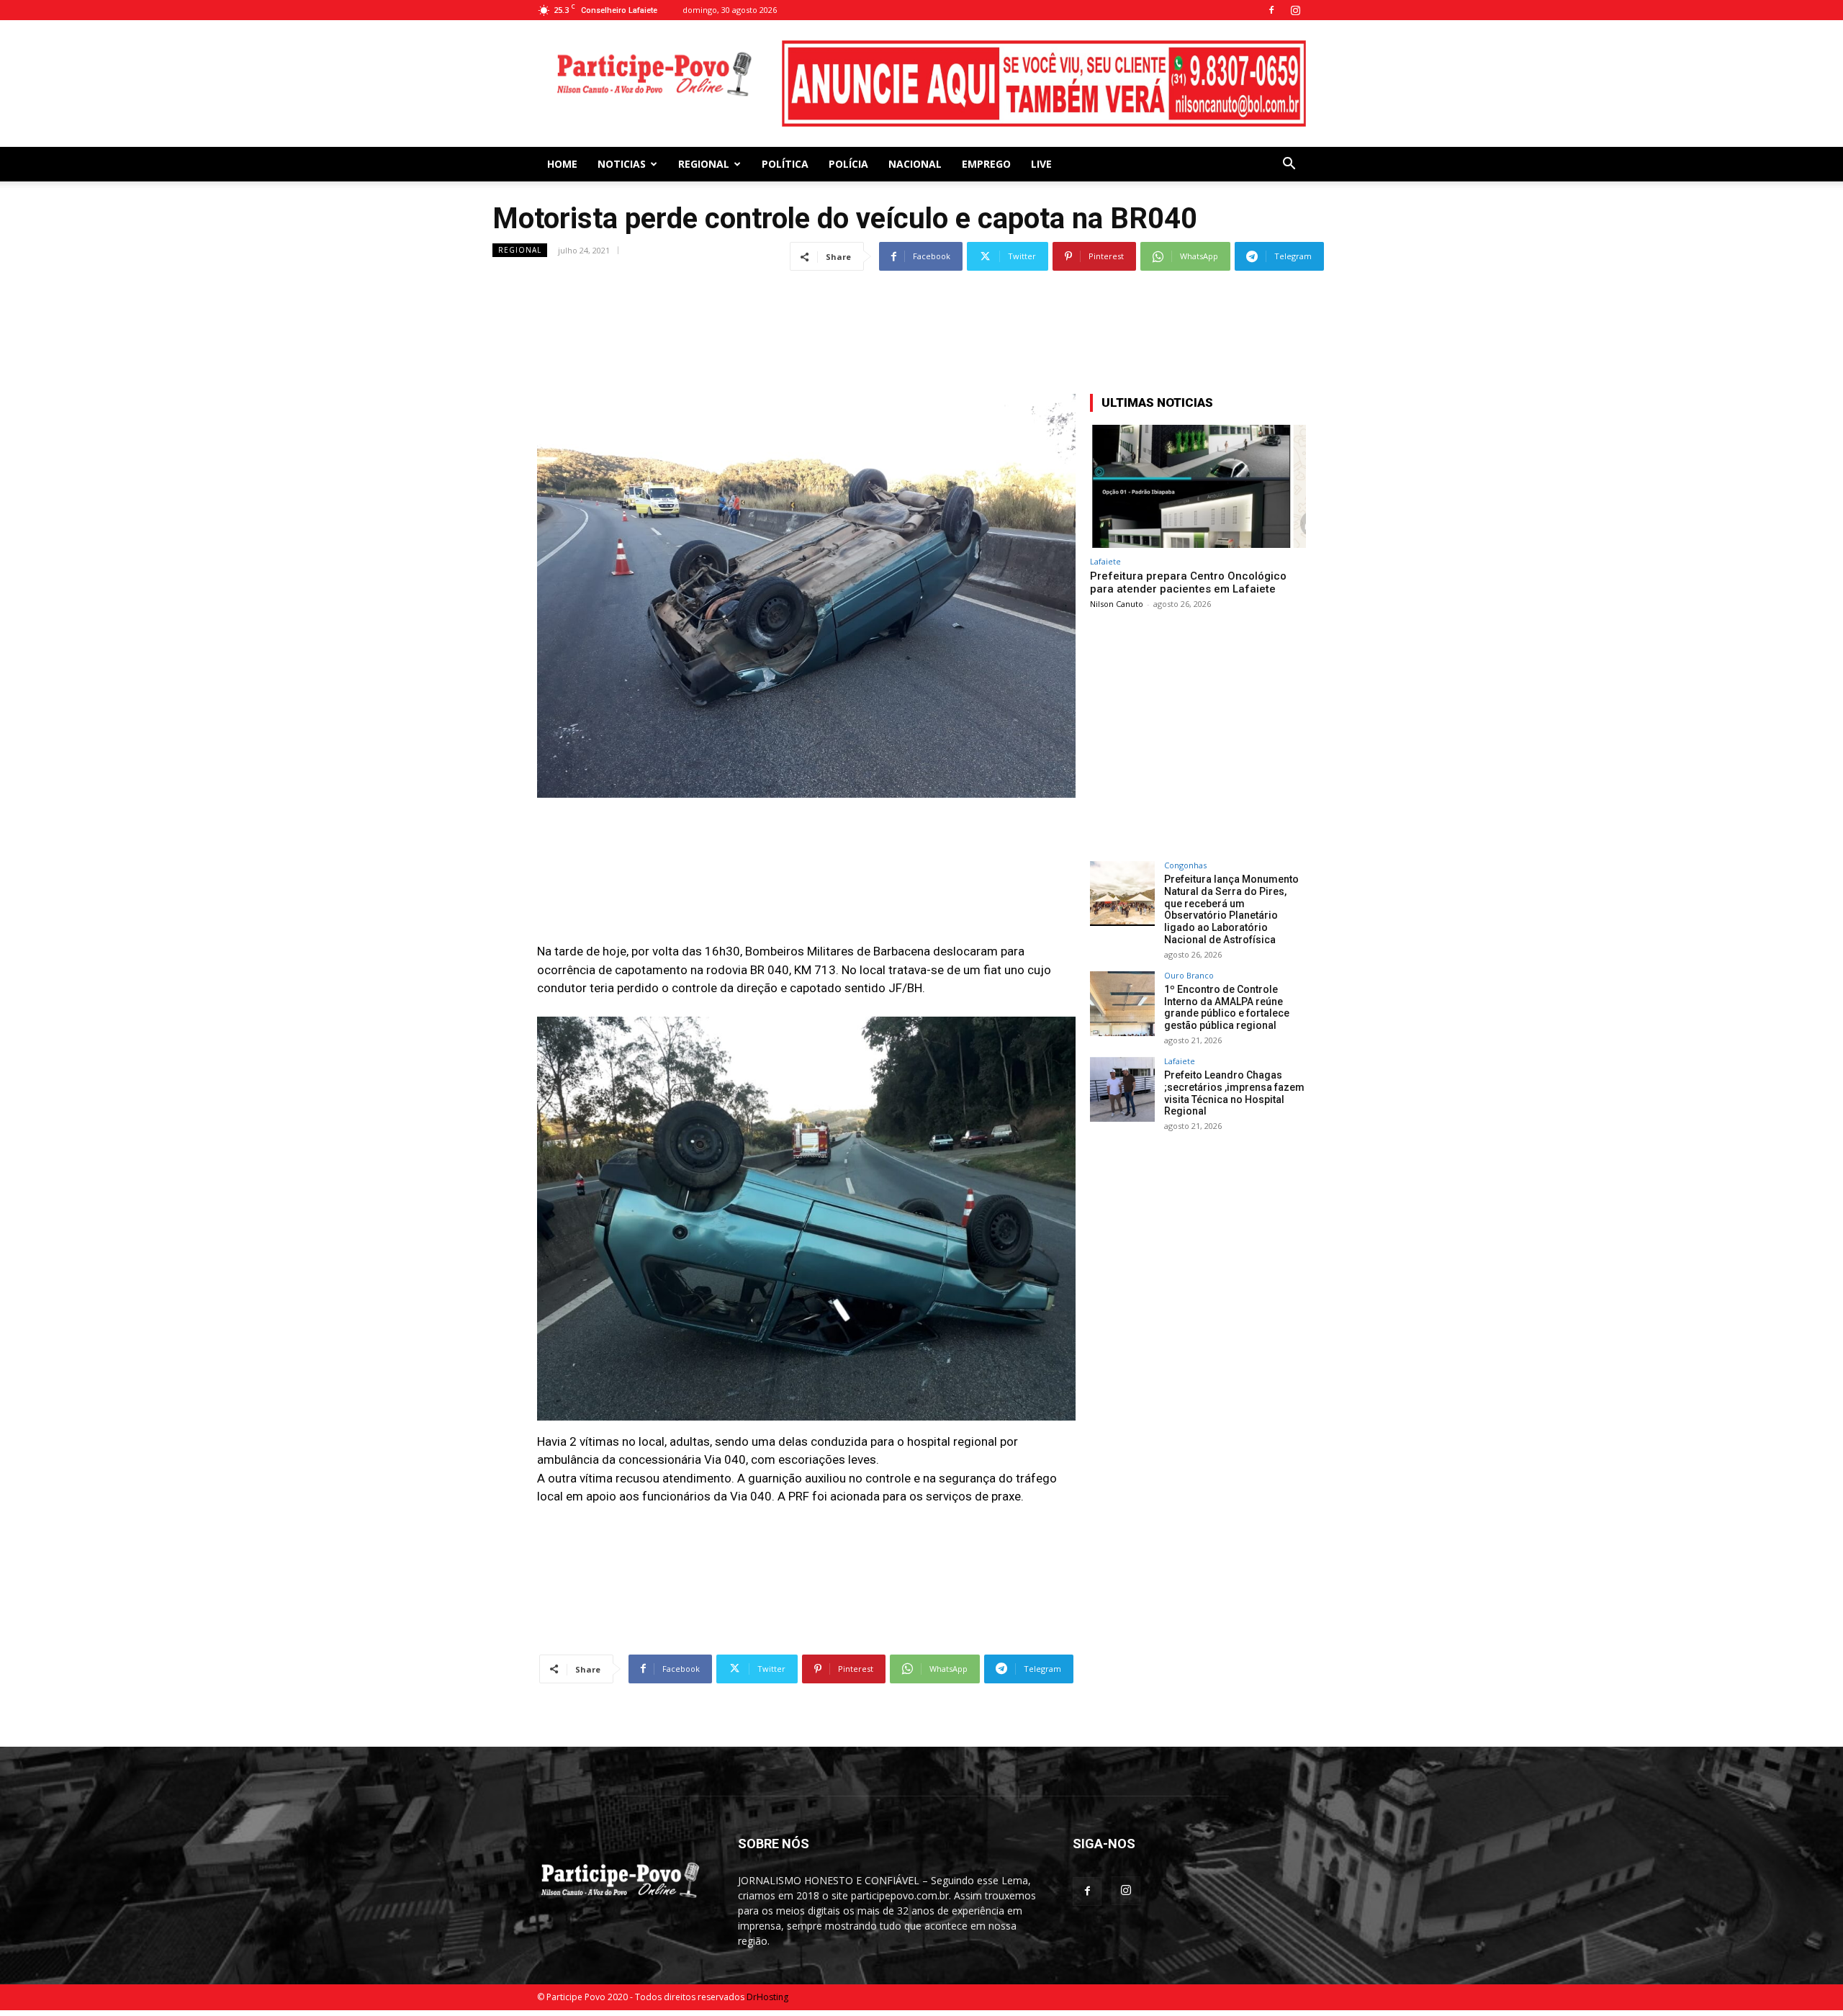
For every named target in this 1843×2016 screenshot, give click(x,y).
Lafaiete (1105, 561)
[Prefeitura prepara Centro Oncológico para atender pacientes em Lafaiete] (1198, 486)
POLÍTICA (785, 164)
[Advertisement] (921, 308)
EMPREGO (986, 164)
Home (562, 164)
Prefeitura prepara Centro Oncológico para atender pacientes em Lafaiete (1188, 582)
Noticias (622, 164)
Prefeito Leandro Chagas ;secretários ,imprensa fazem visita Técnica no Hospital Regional (1234, 1093)
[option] (1044, 84)
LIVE (1041, 164)
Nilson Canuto (1117, 604)
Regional (704, 164)
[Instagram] (1295, 10)
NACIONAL (915, 164)
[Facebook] (1271, 10)
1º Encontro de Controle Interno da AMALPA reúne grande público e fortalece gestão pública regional (1227, 1007)
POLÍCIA (848, 164)
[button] (1289, 165)
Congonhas (1185, 865)
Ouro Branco (1189, 975)
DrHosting (767, 1997)
